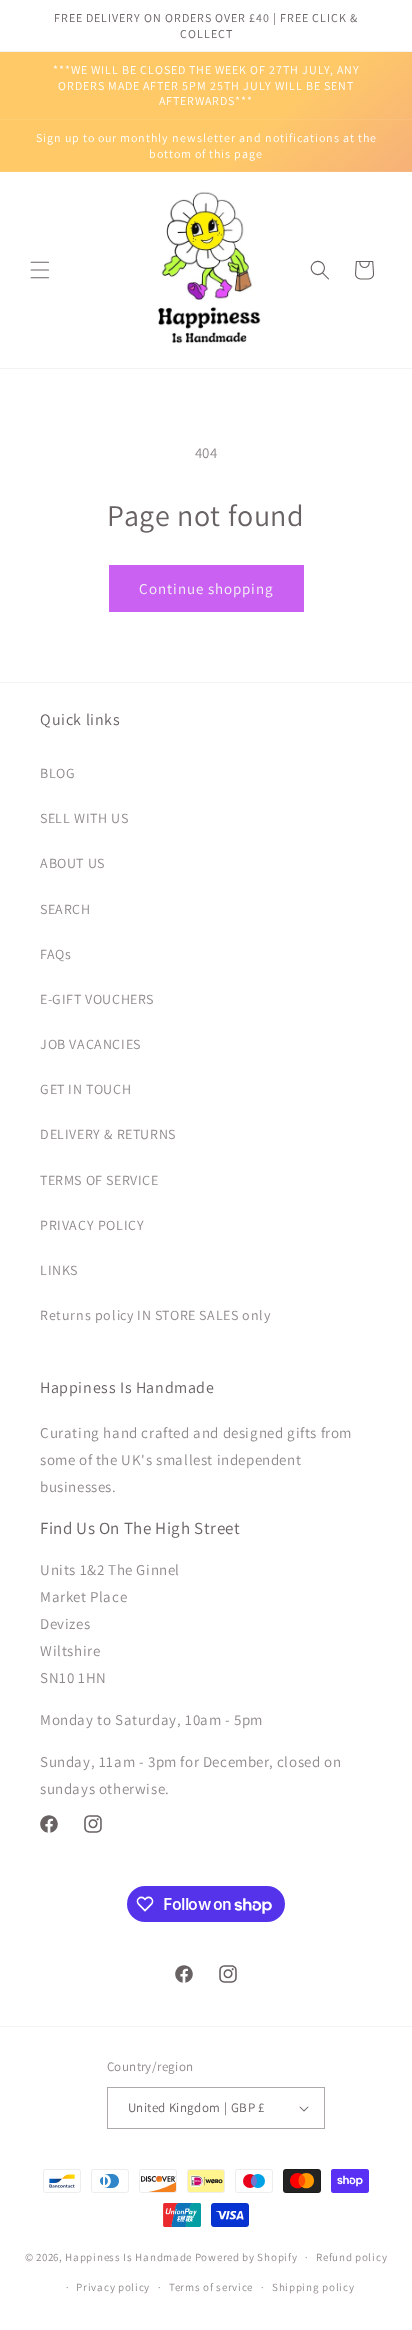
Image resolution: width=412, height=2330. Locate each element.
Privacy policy (113, 2287)
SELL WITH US (84, 818)
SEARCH (65, 909)
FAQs (55, 954)
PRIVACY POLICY (92, 1225)
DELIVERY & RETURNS (108, 1134)
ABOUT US (72, 863)
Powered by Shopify (246, 2257)
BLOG (57, 773)
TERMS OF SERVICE (99, 1180)
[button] (40, 270)
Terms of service (211, 2287)
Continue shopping (206, 588)
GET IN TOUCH (85, 1089)
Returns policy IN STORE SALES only (155, 1315)
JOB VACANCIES (90, 1044)
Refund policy (351, 2257)
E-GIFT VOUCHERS (97, 999)
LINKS (59, 1270)
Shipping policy (313, 2287)
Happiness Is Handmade (128, 2257)
